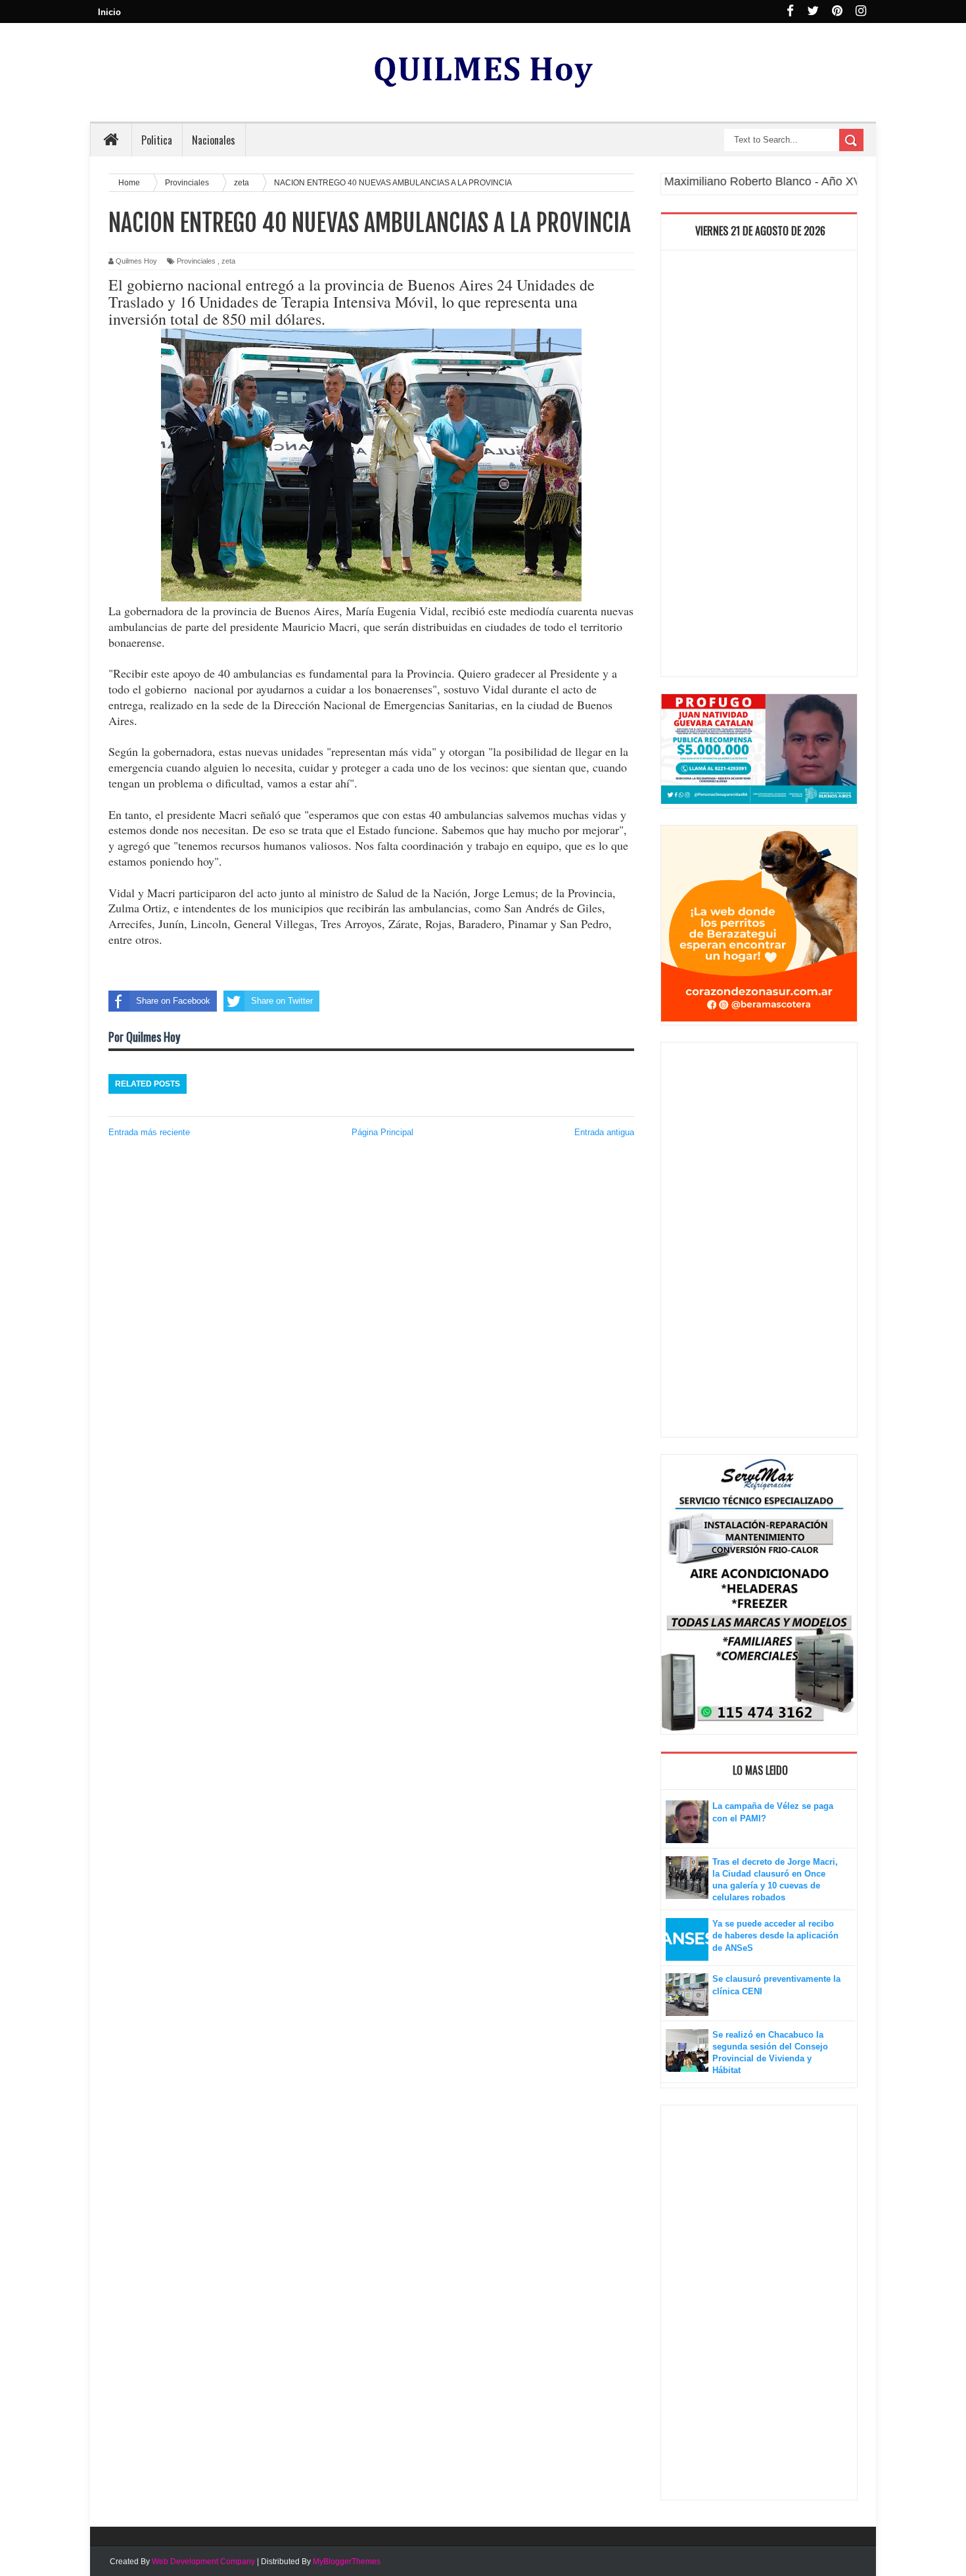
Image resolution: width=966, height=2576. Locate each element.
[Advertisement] (759, 467)
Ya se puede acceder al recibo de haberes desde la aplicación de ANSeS (775, 1935)
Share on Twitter (282, 1001)
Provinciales (196, 261)
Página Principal (382, 1132)
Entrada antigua (604, 1132)
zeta (228, 261)
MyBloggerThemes (347, 2562)
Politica (157, 140)
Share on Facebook (173, 1001)
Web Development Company (203, 2562)
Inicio (109, 12)
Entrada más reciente (149, 1132)
